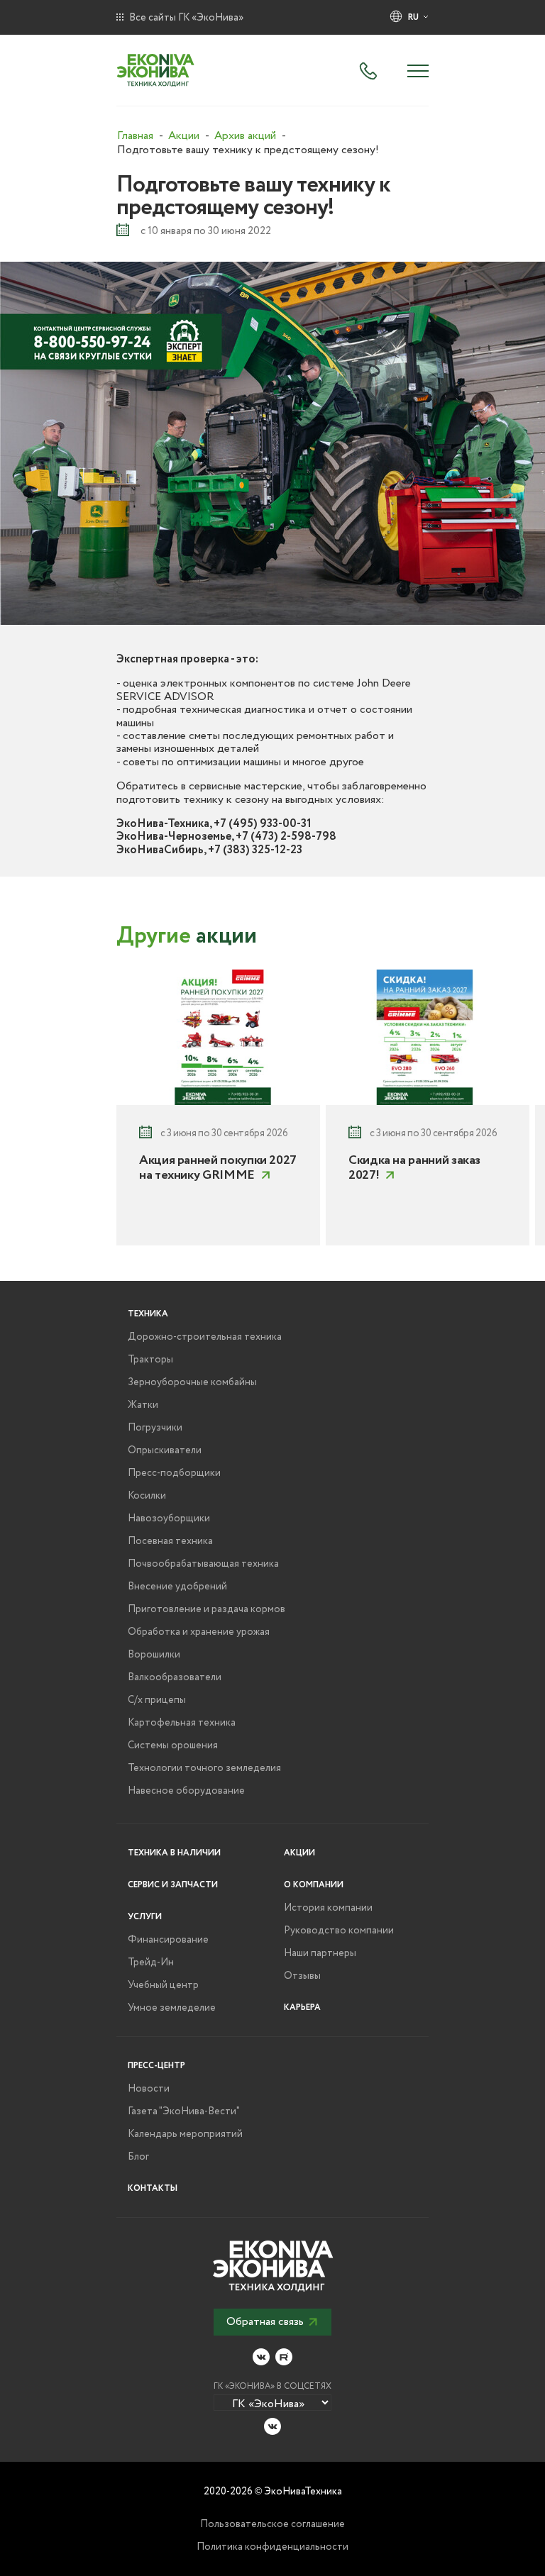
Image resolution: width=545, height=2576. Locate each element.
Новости (149, 2089)
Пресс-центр (156, 2066)
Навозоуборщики (169, 1519)
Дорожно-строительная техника (205, 1337)
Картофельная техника (182, 1723)
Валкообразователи (175, 1677)
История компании (328, 1908)
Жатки (143, 1405)
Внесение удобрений (177, 1587)
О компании (314, 1885)
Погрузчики (155, 1428)
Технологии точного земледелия (204, 1768)
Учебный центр (163, 1985)
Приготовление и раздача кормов (207, 1609)
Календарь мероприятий (185, 2134)
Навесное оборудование (186, 1791)
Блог (138, 2157)
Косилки (147, 1496)
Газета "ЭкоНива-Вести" (184, 2111)
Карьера (302, 2008)
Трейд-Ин (151, 1962)
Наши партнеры (320, 1953)
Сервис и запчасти (173, 1885)
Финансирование (168, 1940)
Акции (299, 1853)
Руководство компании (339, 1931)
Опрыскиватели (165, 1450)
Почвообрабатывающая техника (203, 1564)
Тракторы (150, 1360)
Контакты (153, 2188)
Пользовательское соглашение (272, 2524)
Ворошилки (154, 1655)
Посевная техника (170, 1541)
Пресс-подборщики (174, 1473)
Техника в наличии (174, 1853)
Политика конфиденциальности (272, 2547)
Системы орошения (173, 1745)
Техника (148, 1314)
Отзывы (302, 1976)
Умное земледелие (172, 2008)
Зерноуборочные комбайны (192, 1382)
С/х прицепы (157, 1700)
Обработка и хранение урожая (199, 1632)
